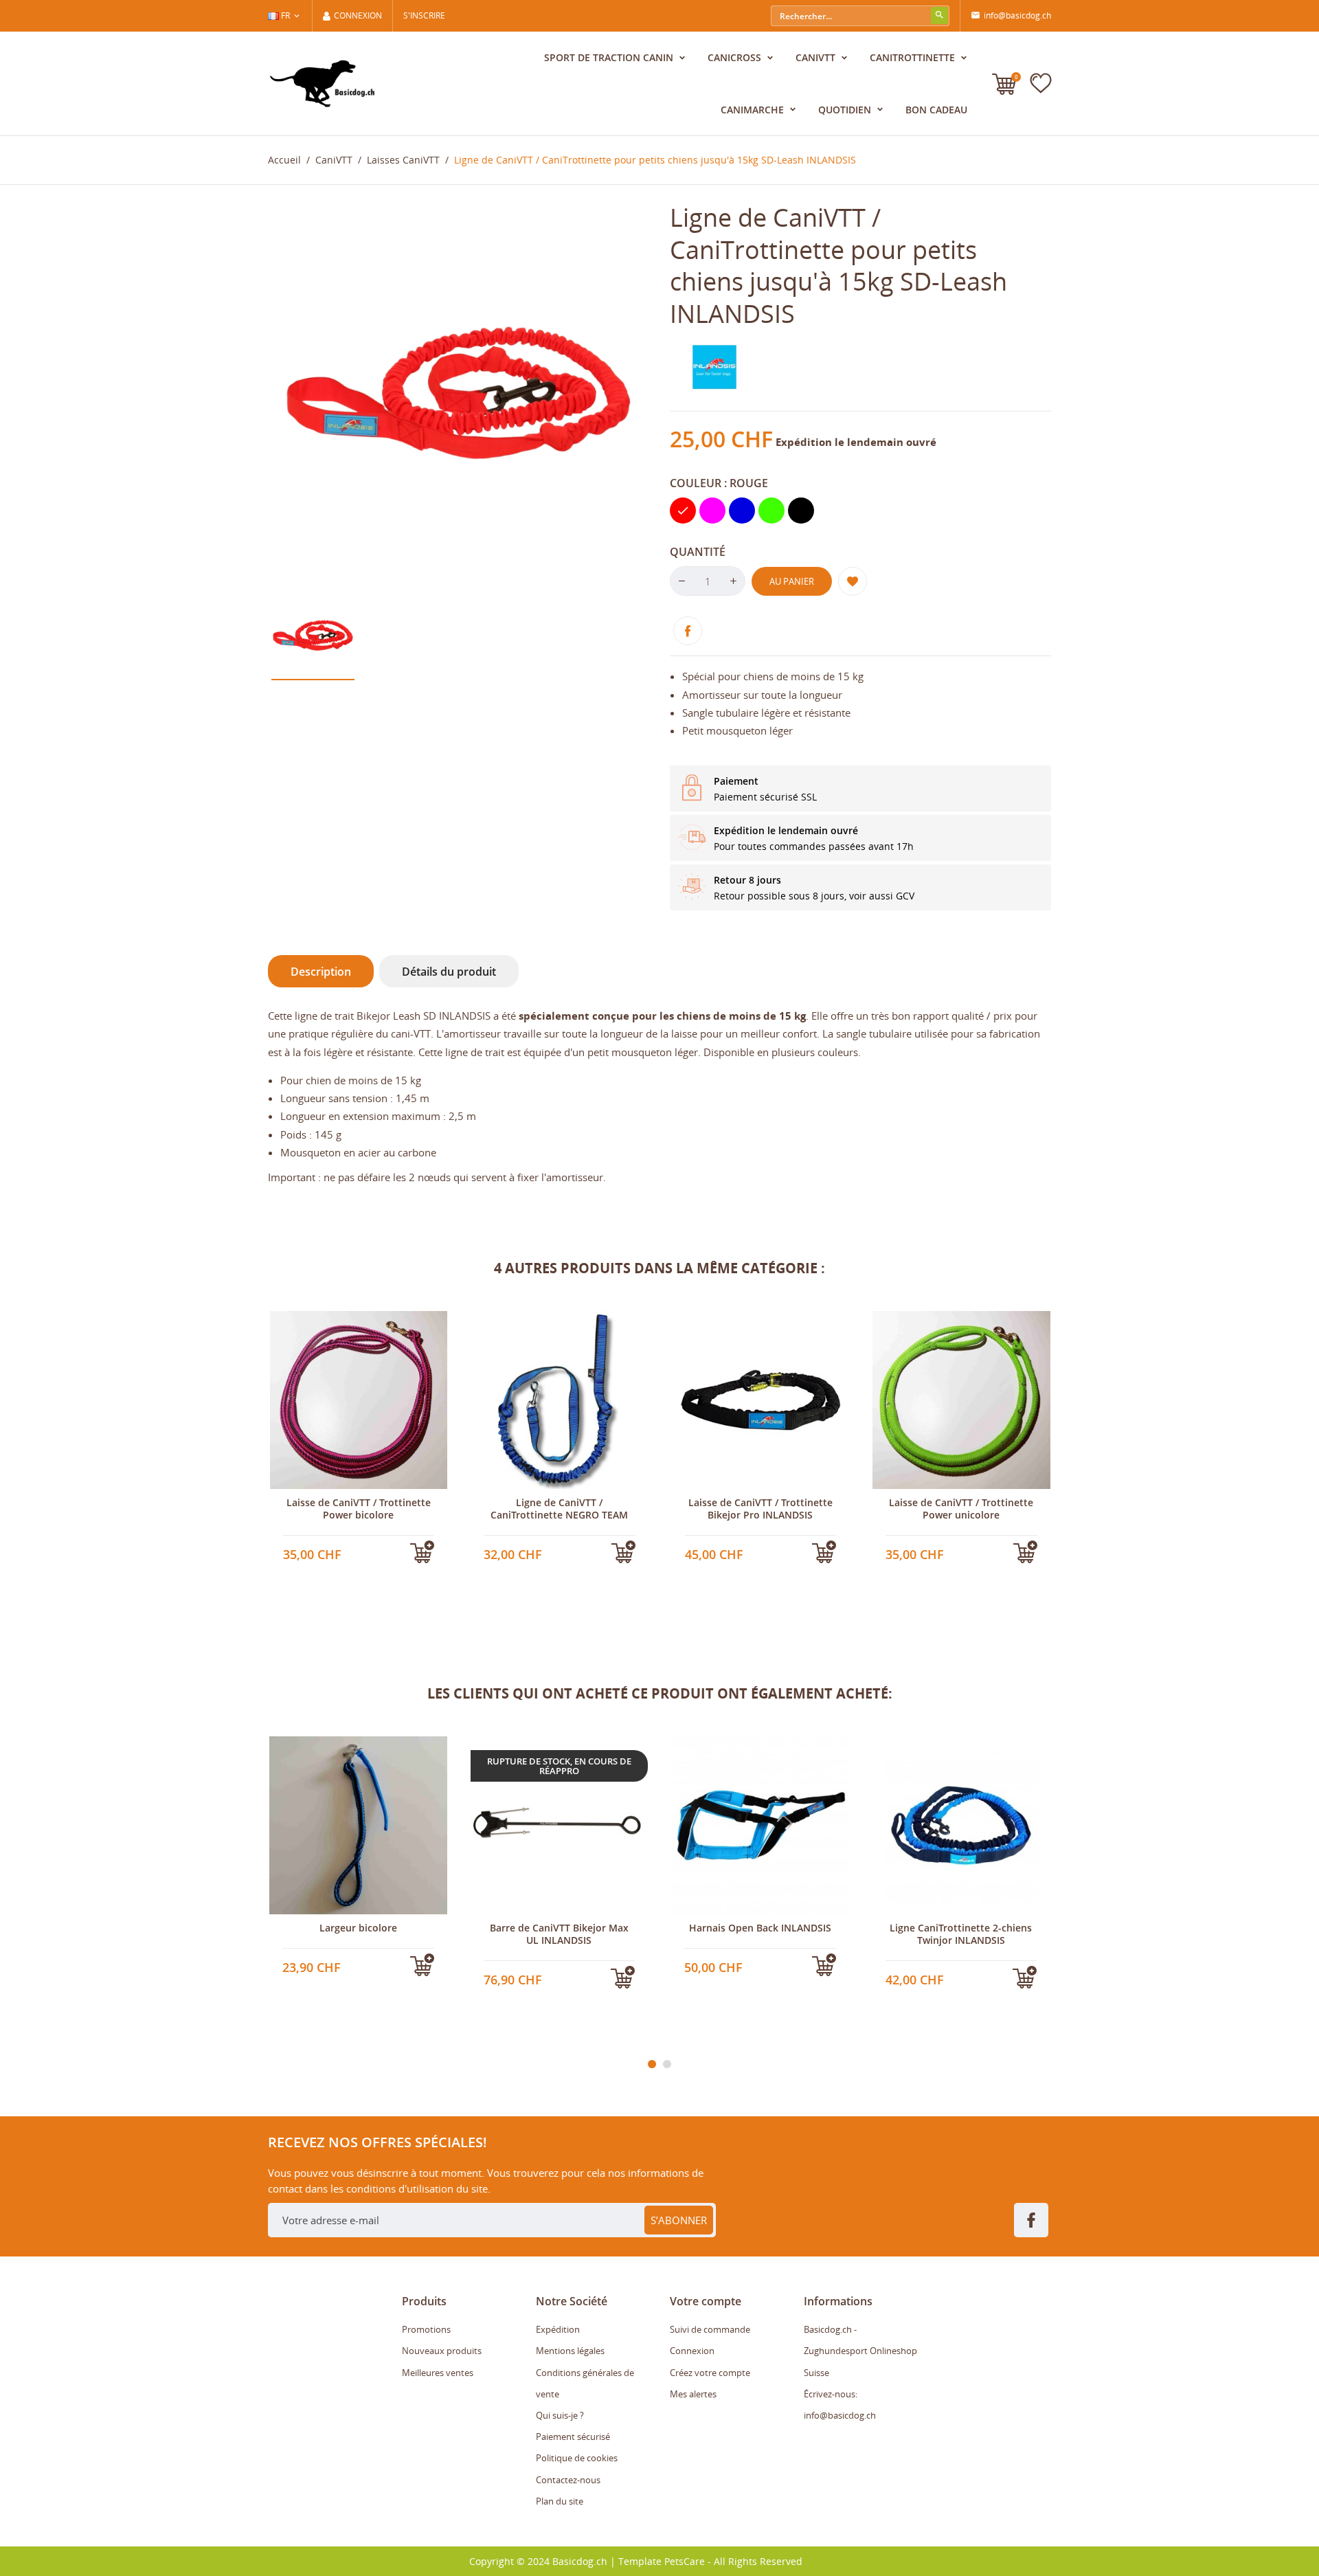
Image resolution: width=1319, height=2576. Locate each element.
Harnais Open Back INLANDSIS (760, 1928)
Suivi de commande (710, 2329)
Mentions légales (570, 2351)
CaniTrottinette (914, 57)
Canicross (736, 57)
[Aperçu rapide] (333, 1558)
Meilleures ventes (438, 2373)
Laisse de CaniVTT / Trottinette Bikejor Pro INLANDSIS (760, 1509)
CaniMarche (754, 110)
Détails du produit (449, 972)
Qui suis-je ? (560, 2415)
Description (321, 972)
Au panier (792, 581)
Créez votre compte (710, 2373)
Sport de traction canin (610, 57)
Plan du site (560, 2501)
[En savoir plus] (358, 1558)
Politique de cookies (577, 2458)
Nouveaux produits (442, 2351)
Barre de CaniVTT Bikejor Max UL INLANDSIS (559, 1934)
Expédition (558, 2329)
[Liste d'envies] (1041, 83)
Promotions (426, 2329)
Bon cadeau (936, 110)
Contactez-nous (568, 2480)
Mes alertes (693, 2394)
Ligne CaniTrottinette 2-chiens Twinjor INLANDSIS (961, 1934)
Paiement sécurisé (573, 2437)
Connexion (692, 2351)
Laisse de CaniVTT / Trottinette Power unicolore (961, 1509)
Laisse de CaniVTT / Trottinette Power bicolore (359, 1509)
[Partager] (688, 631)
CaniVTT (817, 57)
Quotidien (846, 110)
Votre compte (706, 2301)
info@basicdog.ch (1011, 15)
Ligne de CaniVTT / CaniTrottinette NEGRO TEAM (559, 1509)
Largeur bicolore (358, 1928)
